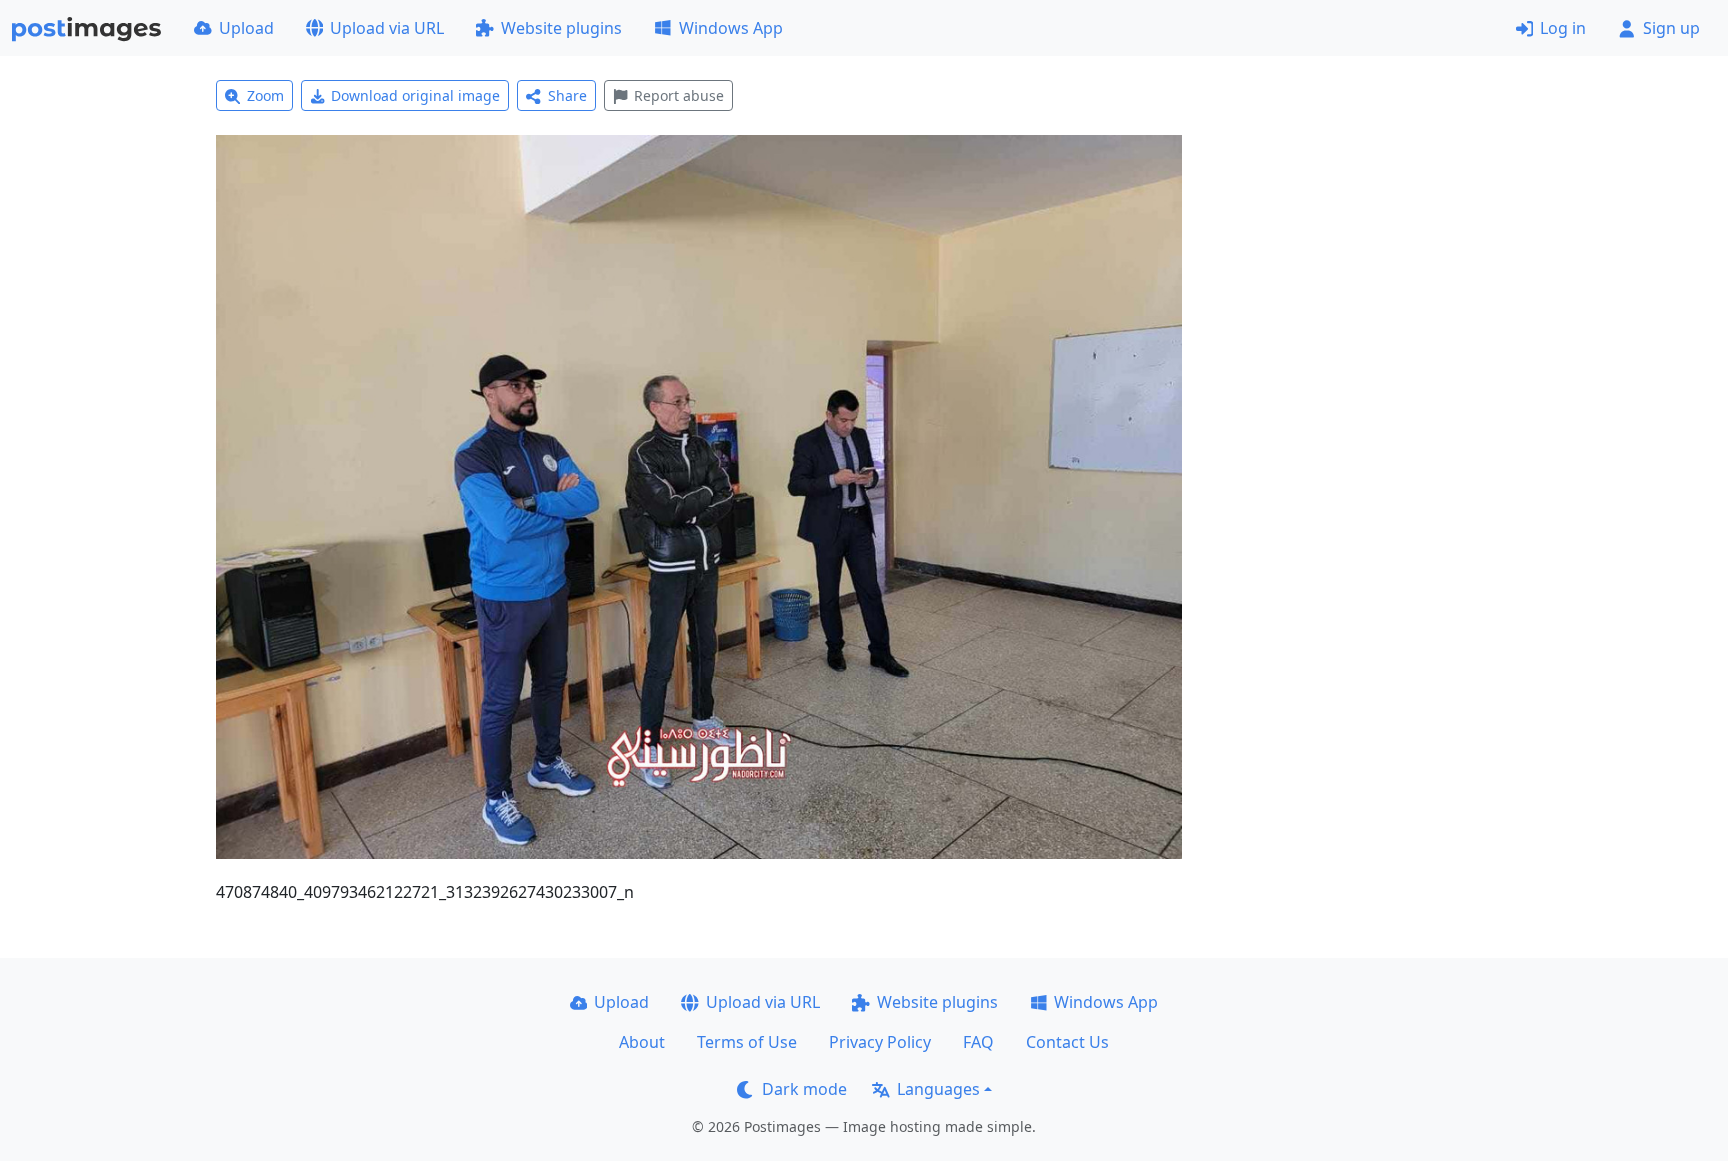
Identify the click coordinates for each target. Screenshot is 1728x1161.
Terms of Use (747, 1042)
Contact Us (1067, 1042)
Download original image (415, 95)
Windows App (731, 28)
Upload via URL (387, 28)
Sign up (1671, 28)
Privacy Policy (880, 1042)
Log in (1563, 28)
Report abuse (679, 95)
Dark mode (804, 1089)
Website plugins (561, 28)
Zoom (265, 95)
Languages (938, 1089)
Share (567, 95)
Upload (246, 28)
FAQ (978, 1042)
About (642, 1042)
